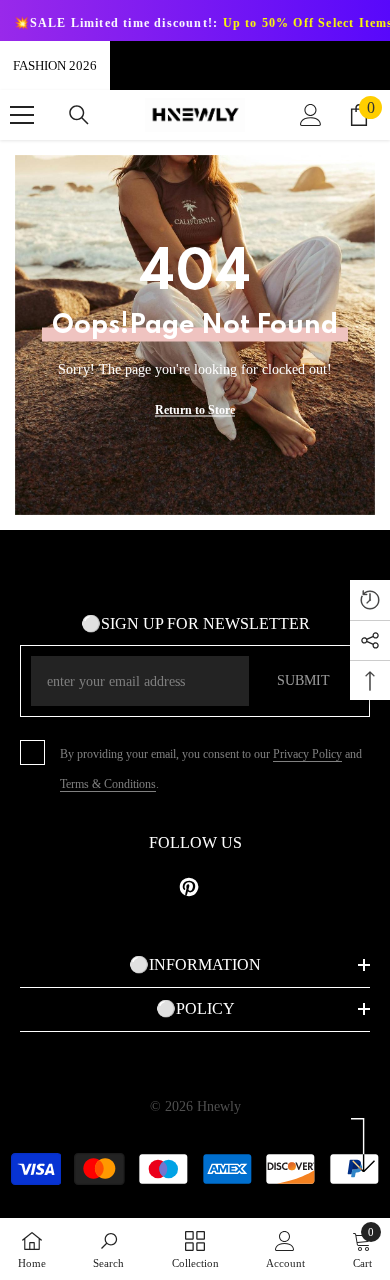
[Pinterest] (189, 887)
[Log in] (311, 115)
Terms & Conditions (108, 784)
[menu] (22, 115)
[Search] (79, 115)
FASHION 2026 (55, 65)
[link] (108, 1249)
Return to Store (195, 410)
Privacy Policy (307, 754)
